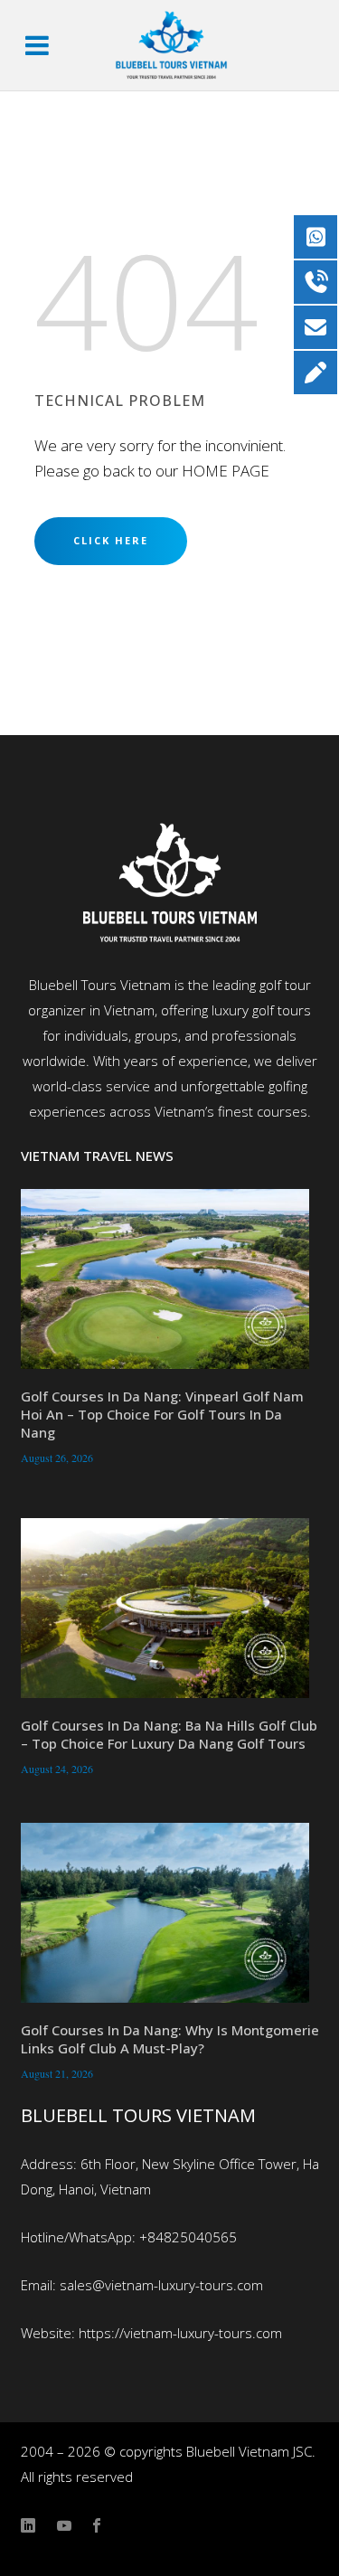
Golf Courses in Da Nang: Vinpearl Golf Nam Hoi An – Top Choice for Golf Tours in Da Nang (162, 1414)
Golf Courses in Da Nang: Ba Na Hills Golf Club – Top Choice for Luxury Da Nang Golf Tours (169, 1734)
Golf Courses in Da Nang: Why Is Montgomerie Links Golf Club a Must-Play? (170, 2039)
